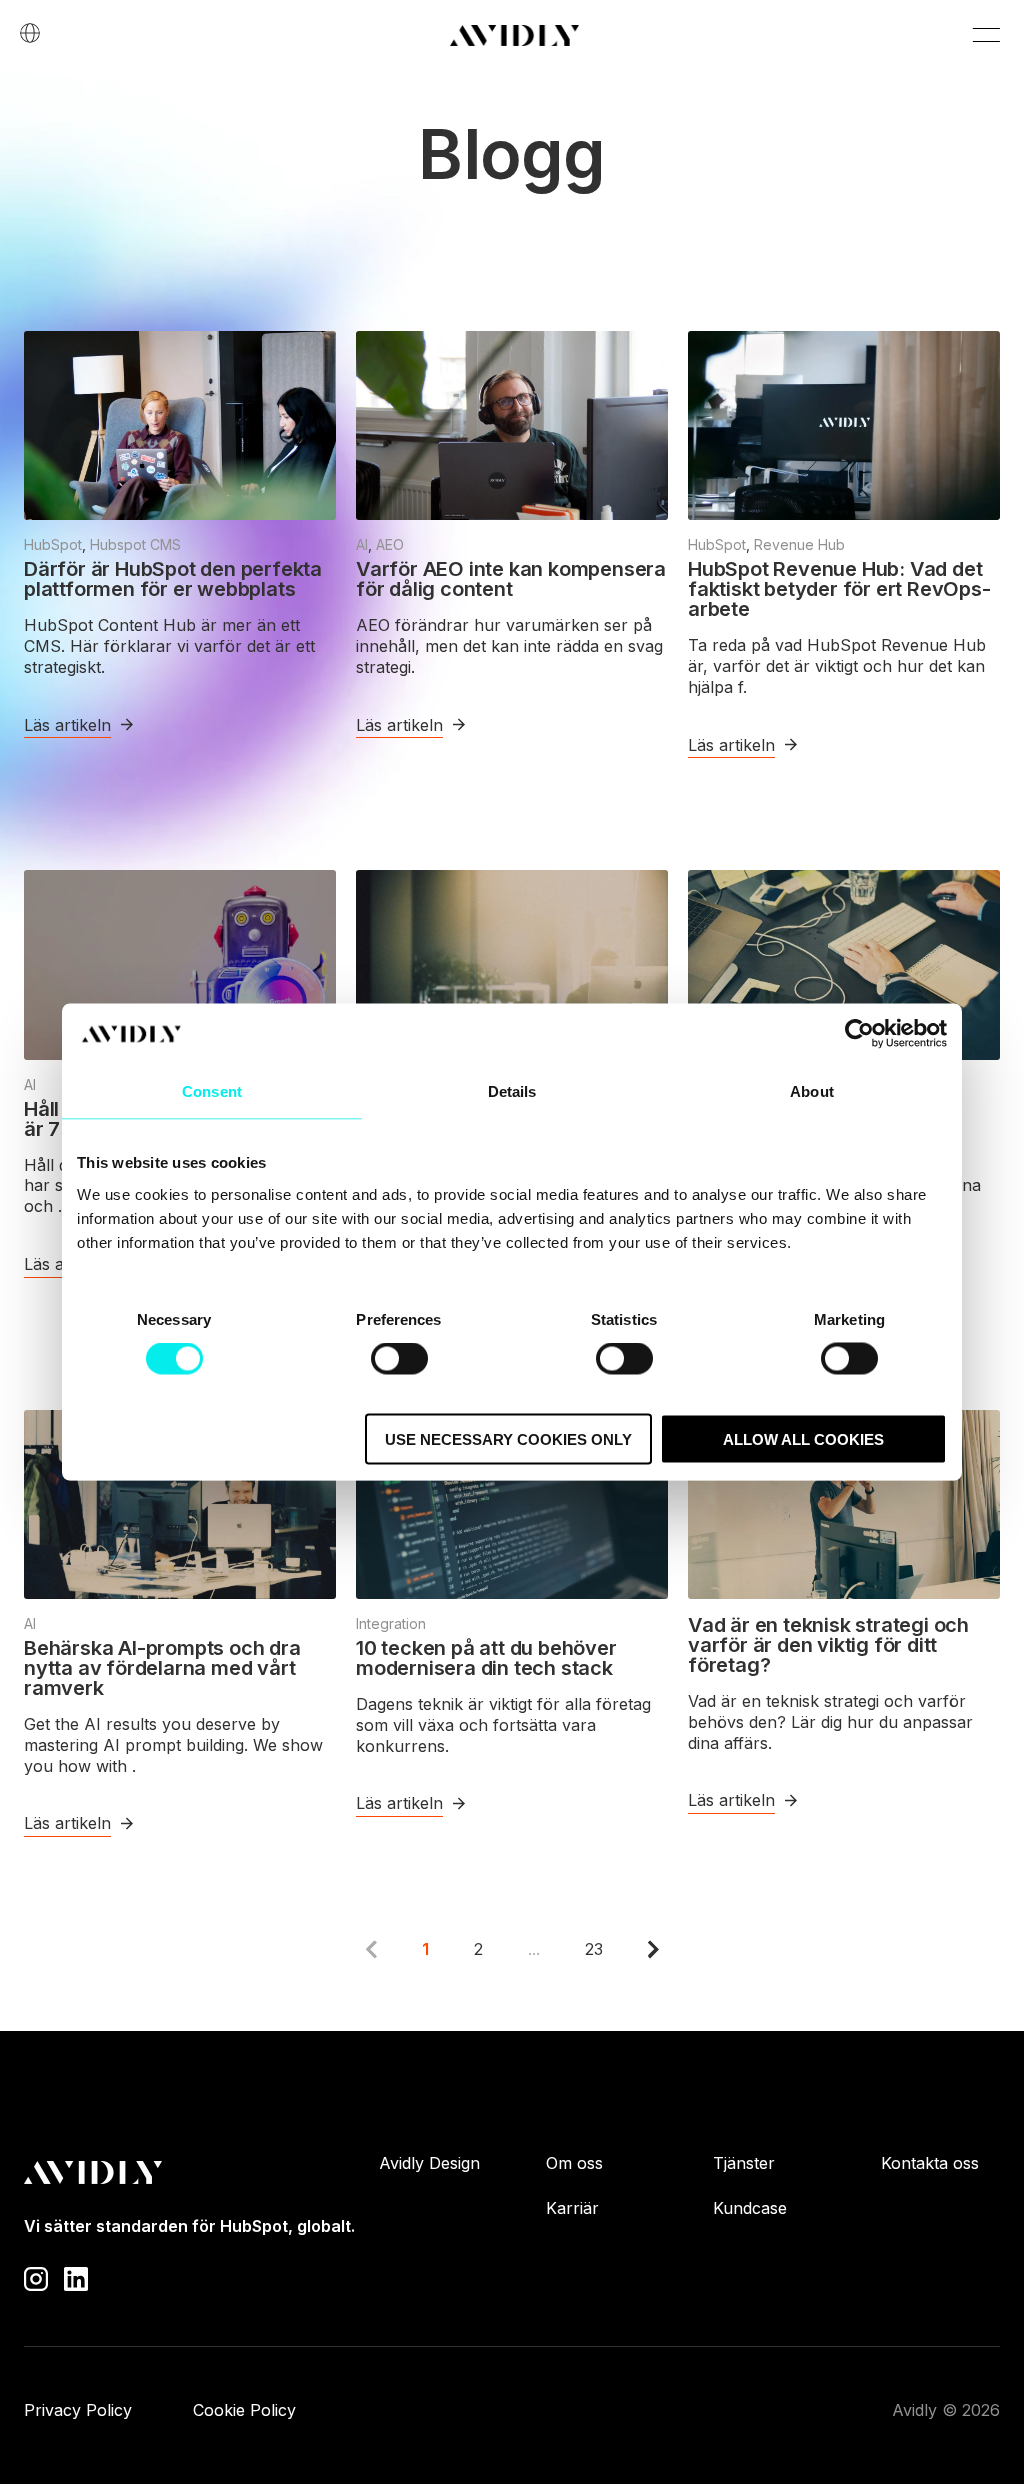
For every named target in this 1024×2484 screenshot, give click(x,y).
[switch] (399, 1359)
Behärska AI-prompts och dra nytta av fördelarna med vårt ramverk (162, 1668)
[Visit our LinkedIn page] (76, 2277)
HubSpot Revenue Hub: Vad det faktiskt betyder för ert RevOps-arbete (839, 589)
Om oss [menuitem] (574, 2163)
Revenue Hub (799, 544)
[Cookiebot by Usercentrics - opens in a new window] (859, 1034)
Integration (391, 1623)
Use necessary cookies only (508, 1438)
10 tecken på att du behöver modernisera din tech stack (486, 1658)
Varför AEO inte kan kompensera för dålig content (511, 579)
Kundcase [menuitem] (750, 2208)
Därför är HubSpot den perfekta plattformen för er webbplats (173, 579)
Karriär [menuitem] (572, 2208)
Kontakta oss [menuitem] (930, 2163)
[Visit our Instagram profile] (36, 2277)
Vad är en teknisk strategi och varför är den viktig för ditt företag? (828, 1645)
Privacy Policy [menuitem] (78, 2410)
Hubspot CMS (135, 544)
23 (594, 1949)
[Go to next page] (653, 1949)
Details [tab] (512, 1091)
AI (362, 544)
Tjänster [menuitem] (744, 2163)
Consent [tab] (212, 1091)
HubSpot (53, 544)
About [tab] (812, 1091)
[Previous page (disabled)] (371, 1949)
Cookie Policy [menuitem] (244, 2410)
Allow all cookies (803, 1438)
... (534, 1949)
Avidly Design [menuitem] (429, 2163)
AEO (390, 544)
